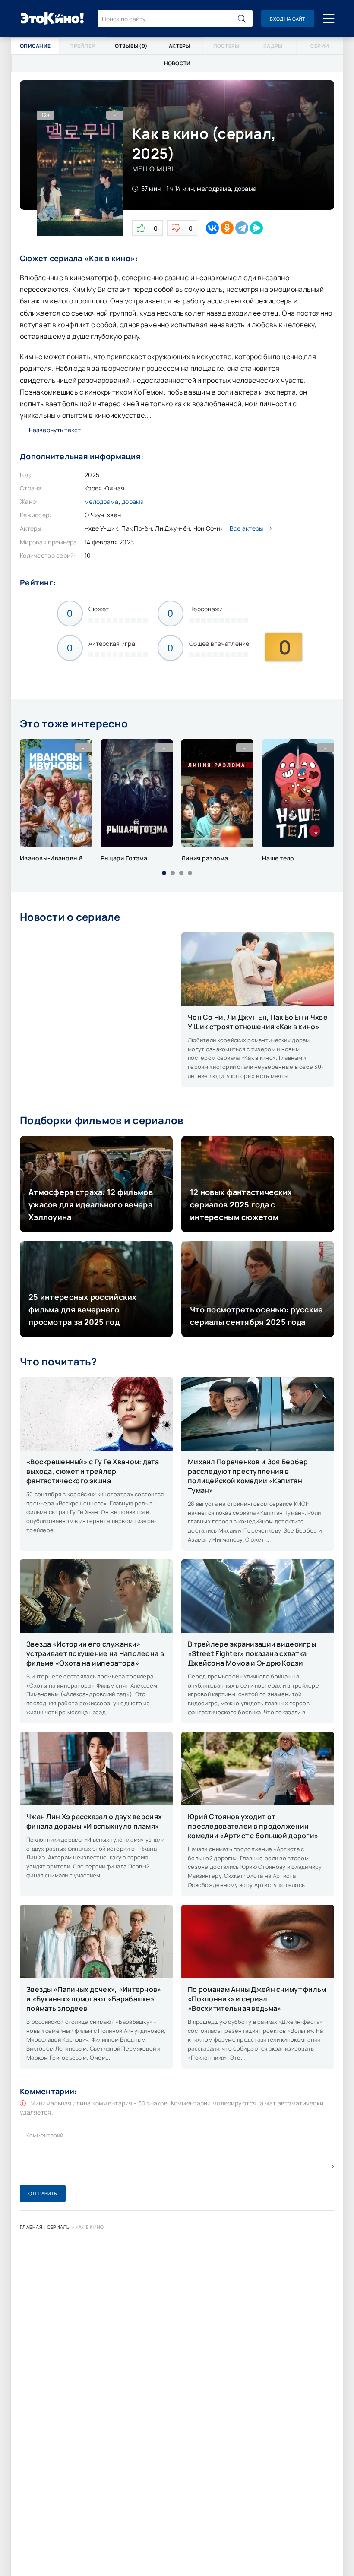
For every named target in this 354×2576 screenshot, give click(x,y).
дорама (133, 501)
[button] (164, 873)
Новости (177, 63)
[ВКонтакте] (212, 228)
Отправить (43, 2193)
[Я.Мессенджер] (256, 228)
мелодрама (102, 501)
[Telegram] (242, 228)
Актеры (180, 46)
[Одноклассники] (227, 228)
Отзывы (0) (131, 46)
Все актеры (247, 528)
